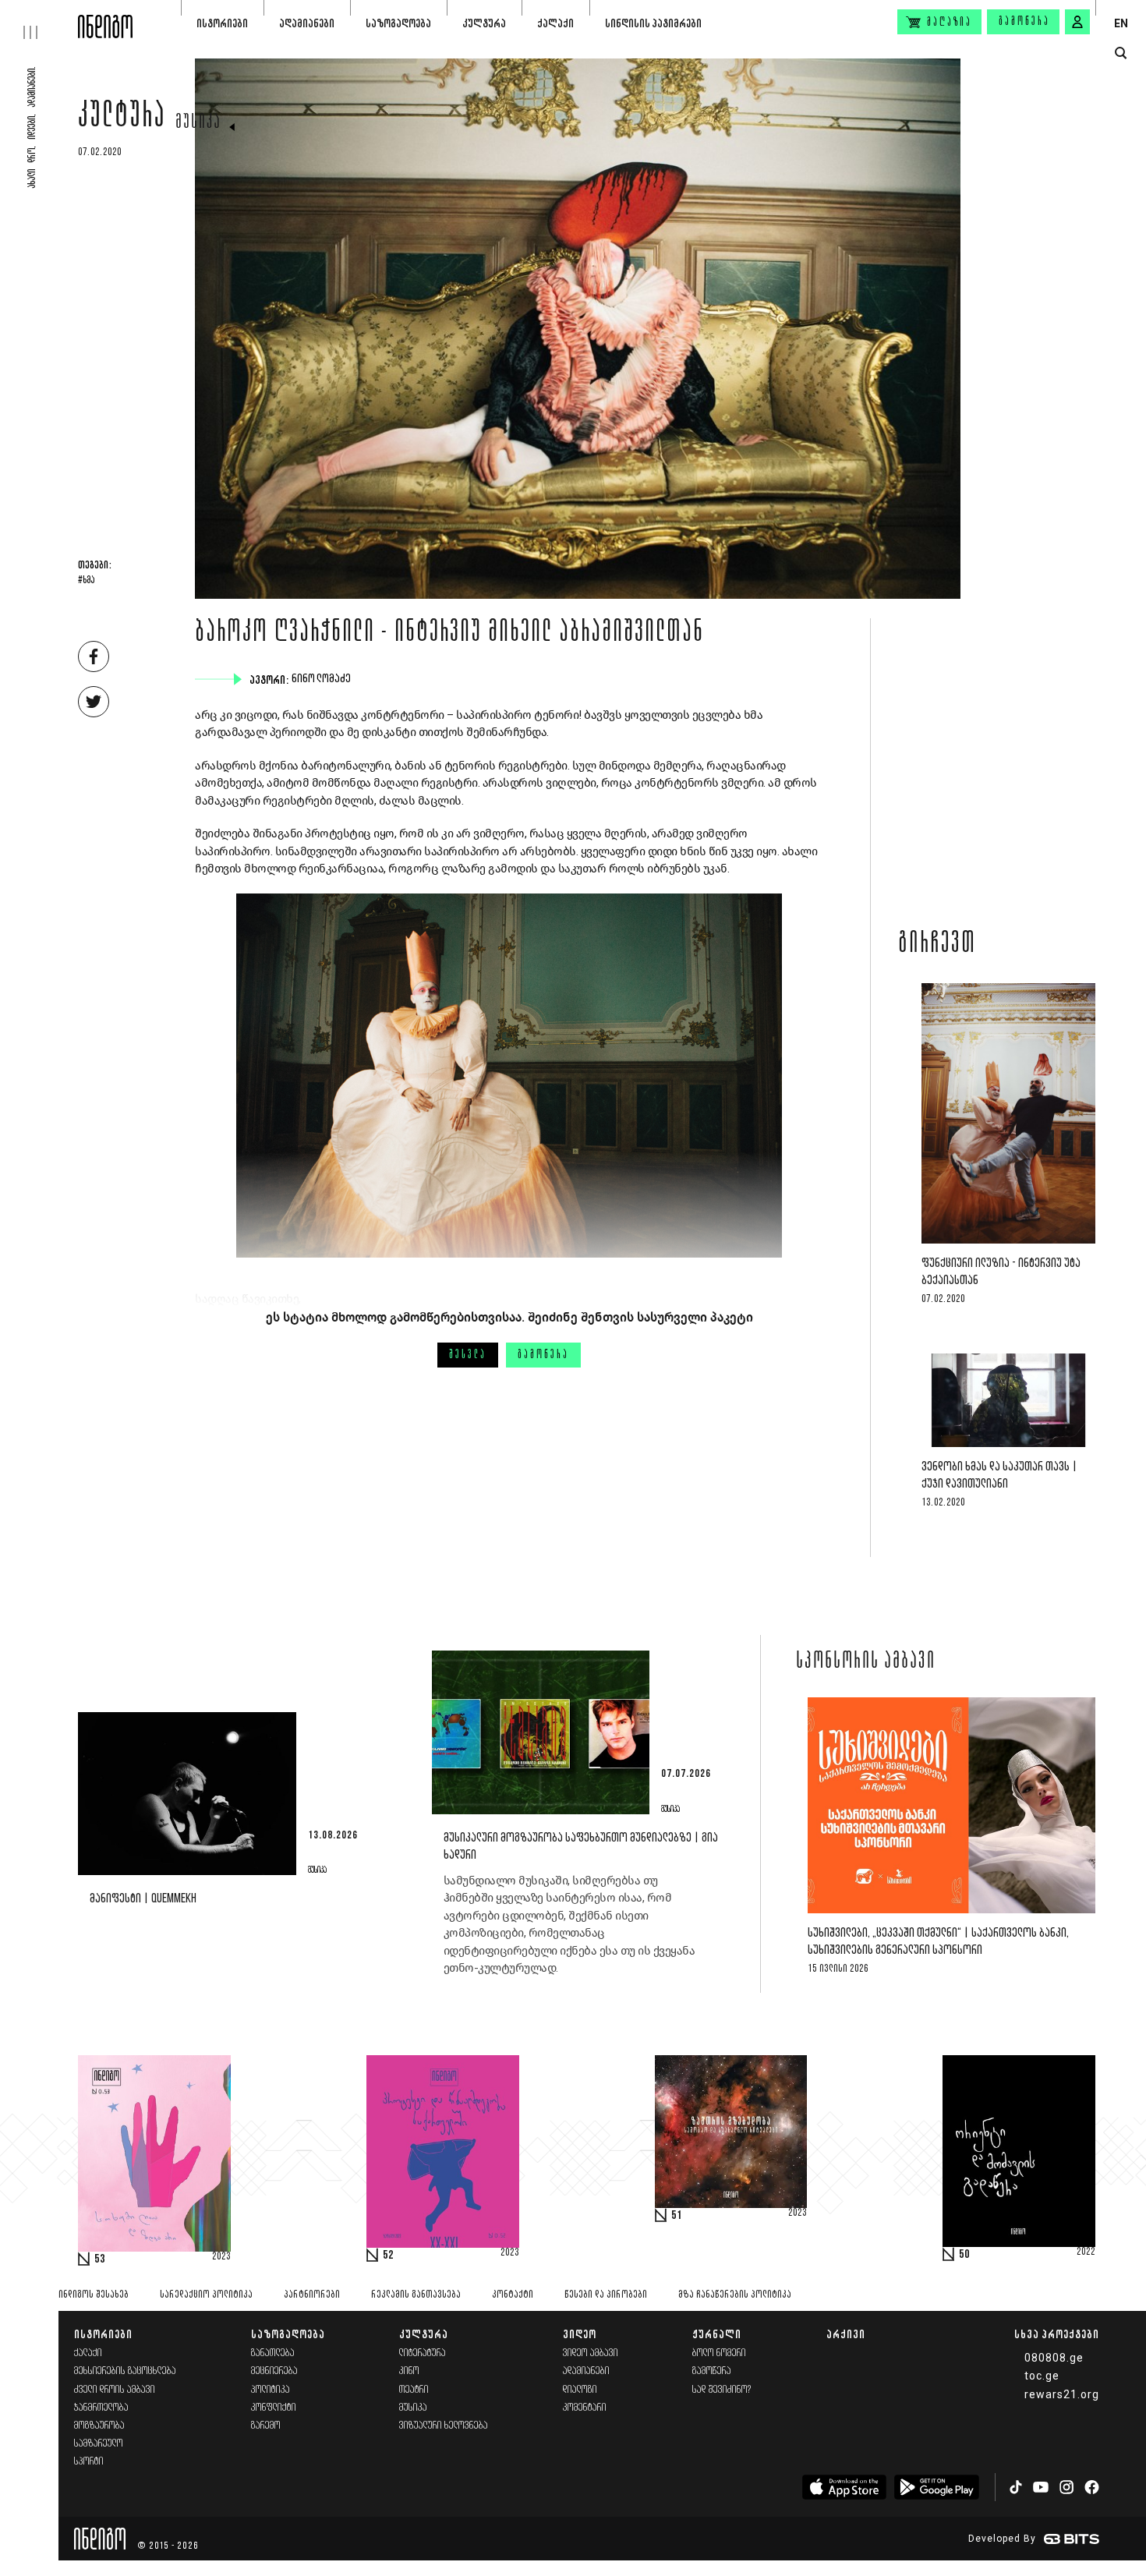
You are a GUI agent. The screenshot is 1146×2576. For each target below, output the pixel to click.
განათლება (273, 2353)
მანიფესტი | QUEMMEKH (143, 1899)
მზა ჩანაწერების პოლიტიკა (735, 2295)
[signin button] (1077, 22)
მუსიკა (198, 123)
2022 (1086, 2252)
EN (1121, 23)
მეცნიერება (274, 2371)
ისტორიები (222, 23)
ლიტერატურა (423, 2353)
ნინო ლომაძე (323, 679)
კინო (409, 2371)
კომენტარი (585, 2408)
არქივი (846, 2334)
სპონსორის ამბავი (866, 1662)
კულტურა (484, 23)
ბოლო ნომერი (719, 2353)
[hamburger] (39, 19)
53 (100, 2259)
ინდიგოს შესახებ (94, 2295)
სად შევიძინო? (722, 2390)
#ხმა (86, 581)
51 (677, 2216)
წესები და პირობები (606, 2295)
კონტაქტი (513, 2295)
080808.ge (1054, 2358)
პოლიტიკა (271, 2390)
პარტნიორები (312, 2295)
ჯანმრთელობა (101, 2408)
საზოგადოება (398, 23)
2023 (221, 2257)
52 (388, 2256)
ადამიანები (307, 23)
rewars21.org (1062, 2394)
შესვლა (468, 1355)
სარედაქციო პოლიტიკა (206, 2295)
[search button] (1121, 53)
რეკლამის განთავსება (416, 2295)
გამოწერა (1024, 22)
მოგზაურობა (99, 2426)
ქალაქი (555, 23)
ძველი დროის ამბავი (115, 2390)
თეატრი (414, 2390)
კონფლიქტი (274, 2408)
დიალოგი (580, 2390)
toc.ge (1042, 2376)
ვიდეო (580, 2334)
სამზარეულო (99, 2444)
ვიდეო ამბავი (591, 2353)
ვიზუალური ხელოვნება (444, 2426)
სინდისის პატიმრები (653, 23)
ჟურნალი (717, 2334)
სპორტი (89, 2462)
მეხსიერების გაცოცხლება (125, 2371)
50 (964, 2255)
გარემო (266, 2426)
